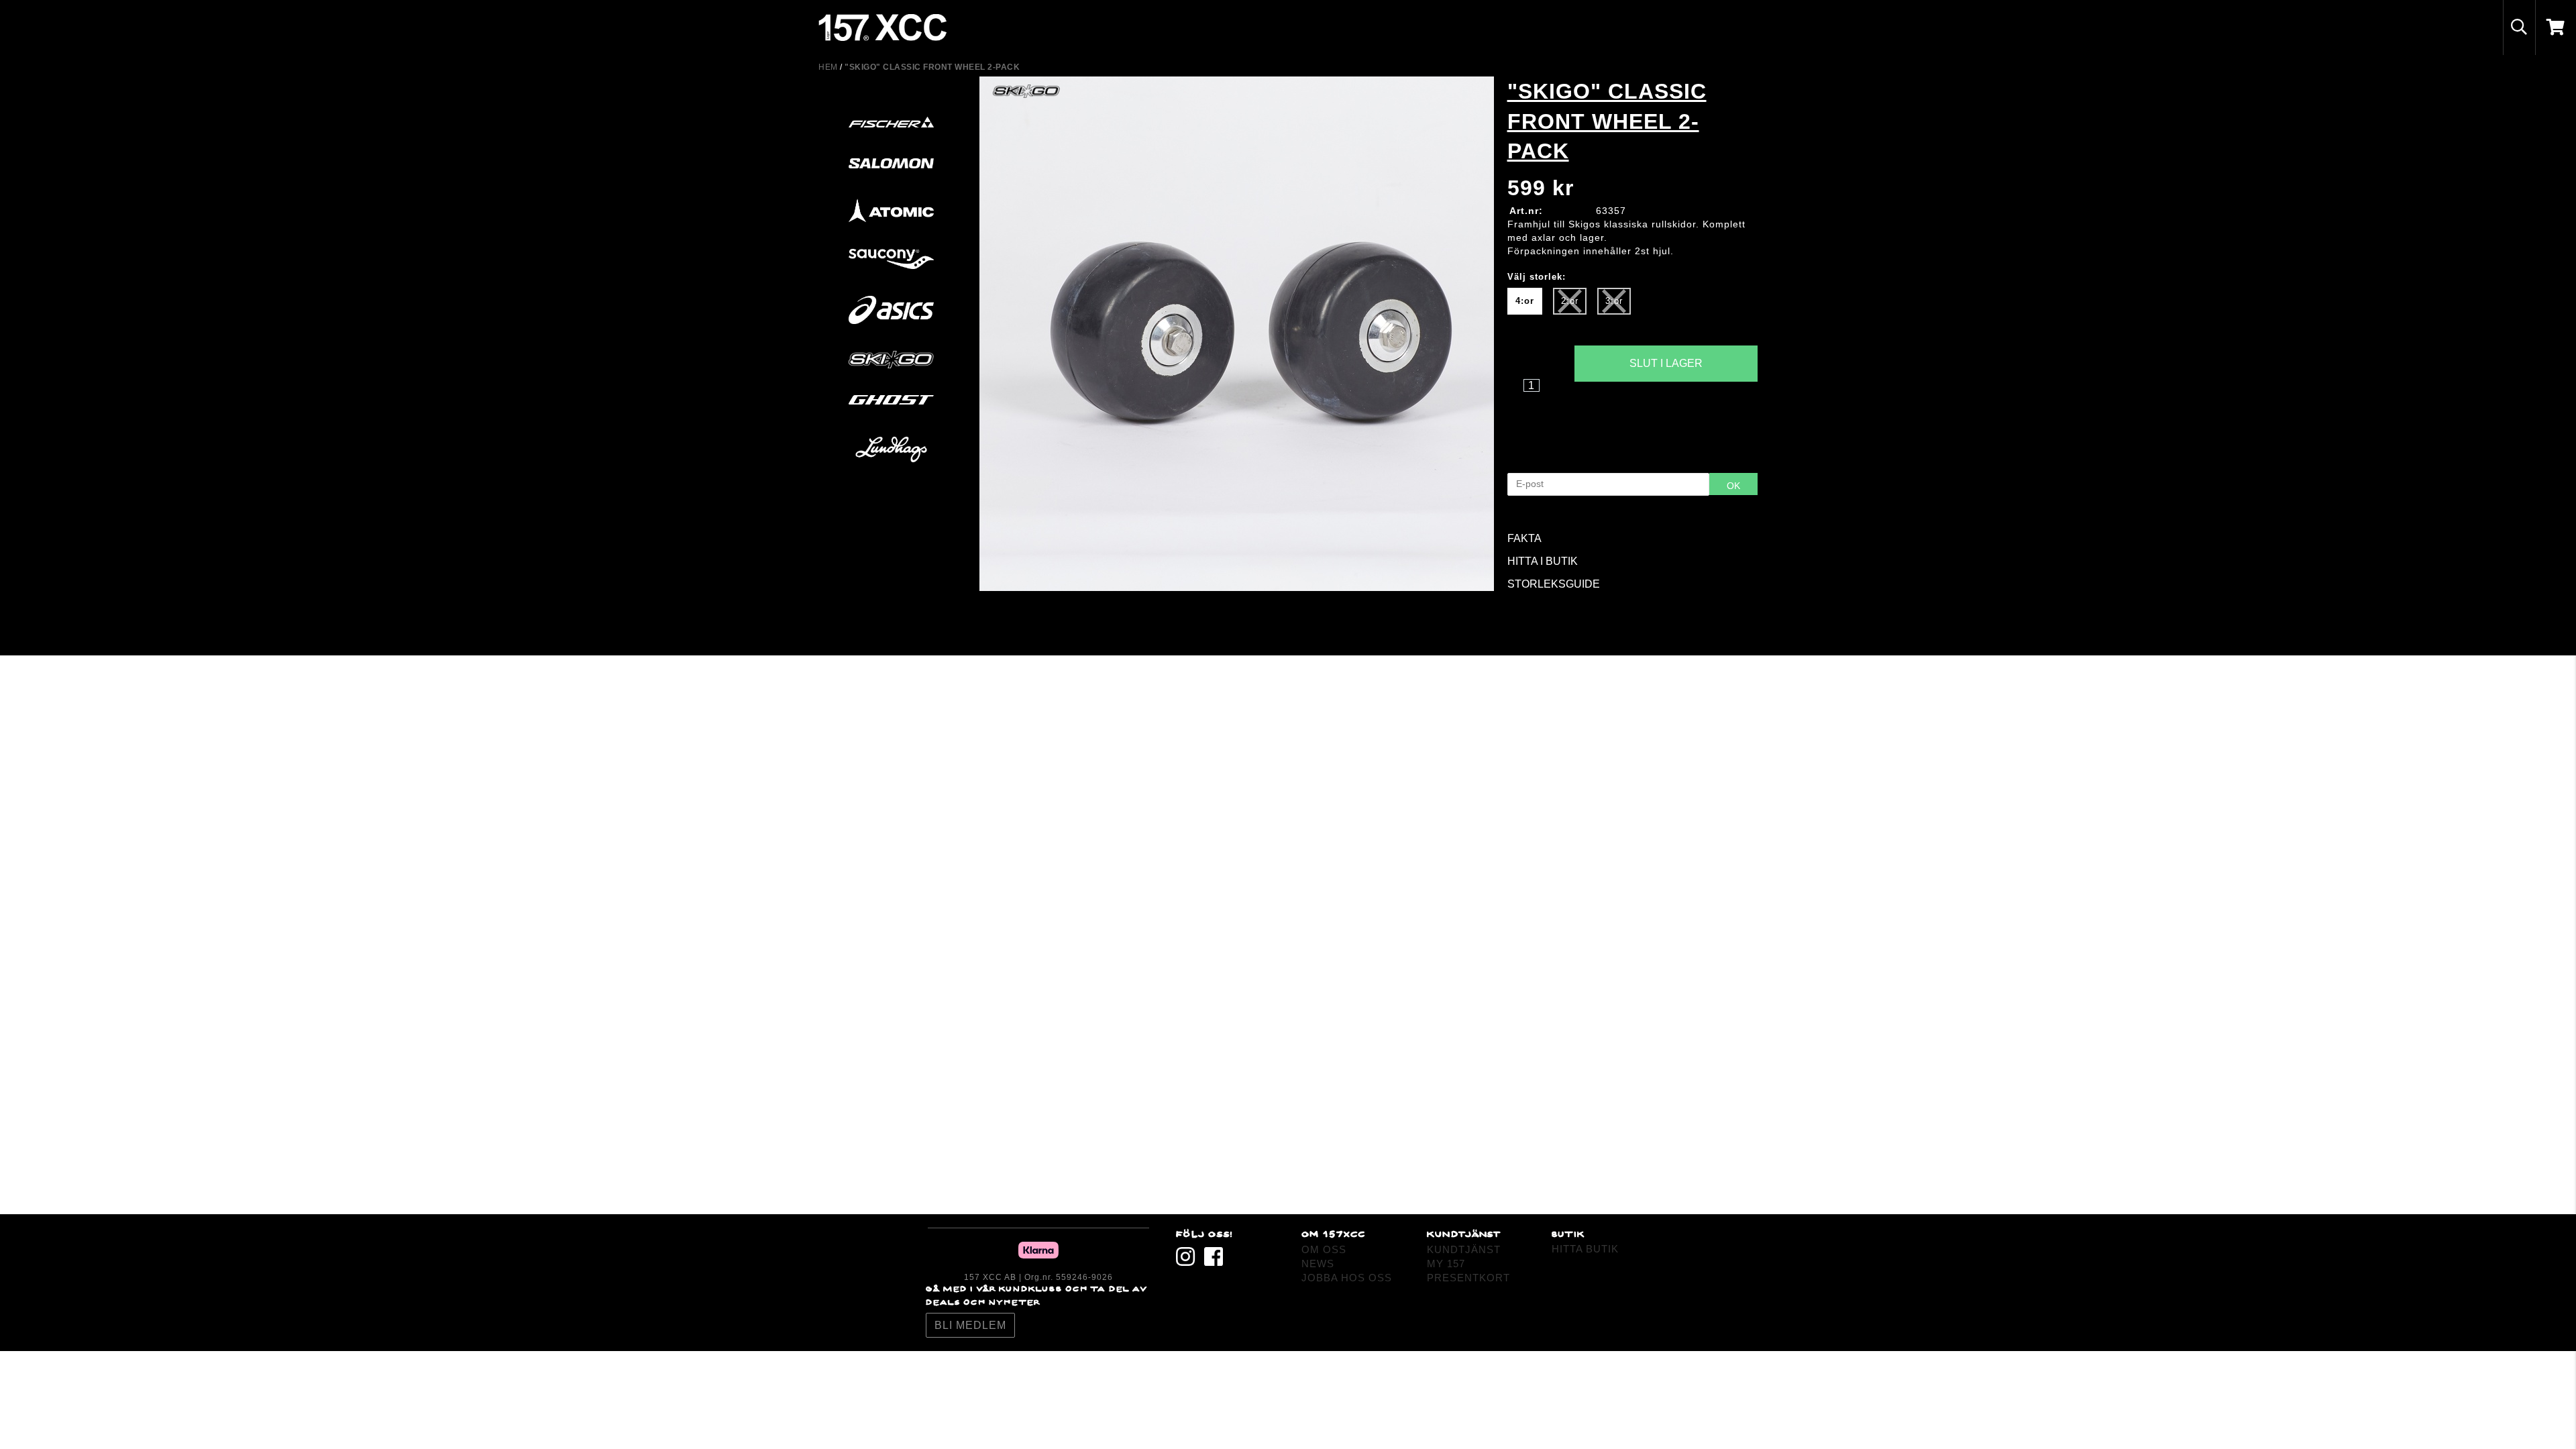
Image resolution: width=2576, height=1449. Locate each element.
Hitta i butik (1666, 407)
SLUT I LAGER (1666, 363)
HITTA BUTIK (1585, 1249)
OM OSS (1324, 1249)
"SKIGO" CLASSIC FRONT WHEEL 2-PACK (932, 67)
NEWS (1318, 1264)
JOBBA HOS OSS (1347, 1278)
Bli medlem (970, 1325)
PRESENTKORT (1468, 1278)
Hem (828, 67)
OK (1733, 486)
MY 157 (1446, 1264)
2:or (1570, 301)
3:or (1614, 301)
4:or (1525, 301)
